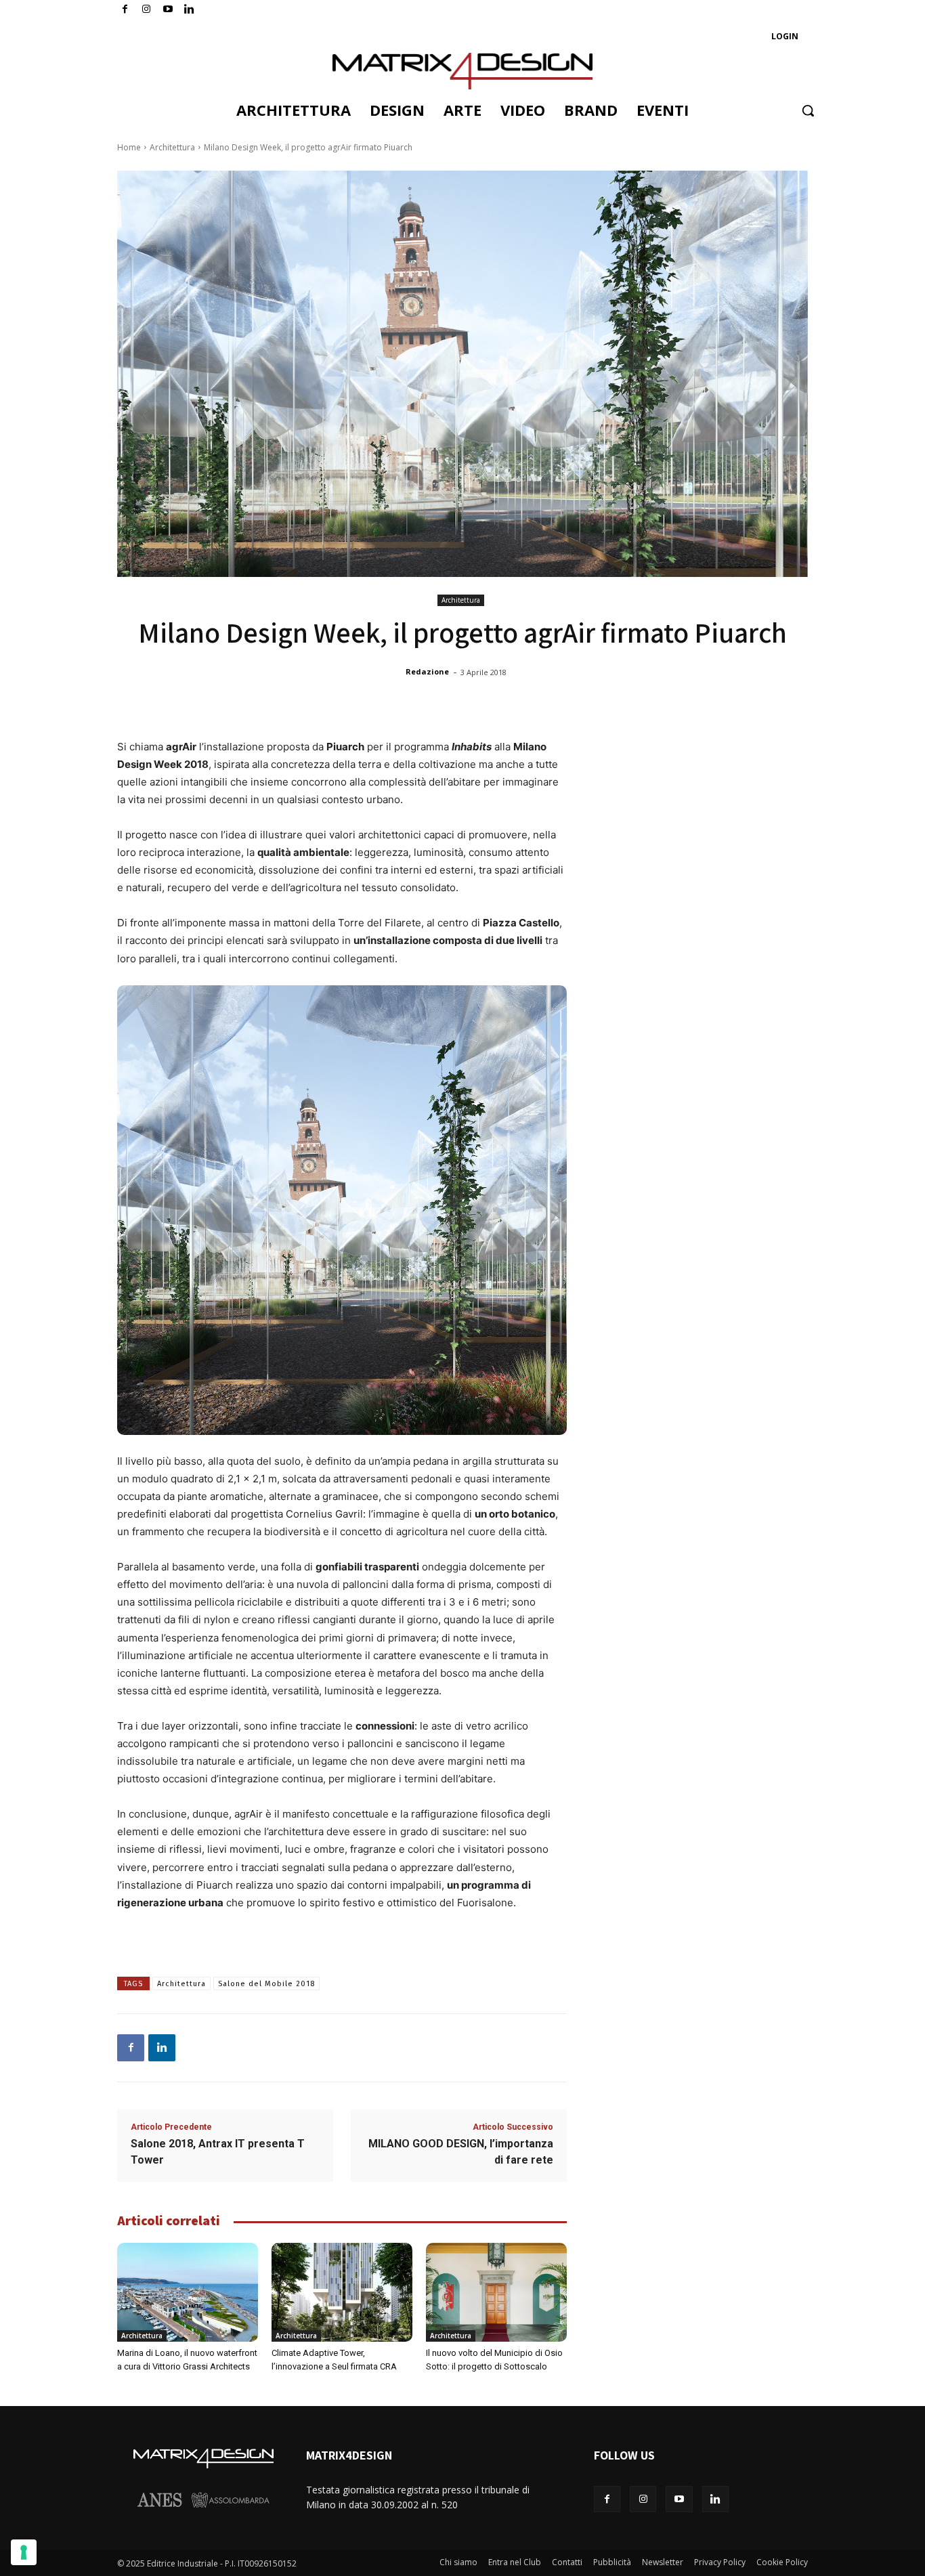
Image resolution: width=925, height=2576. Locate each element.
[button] (808, 110)
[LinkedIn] (189, 10)
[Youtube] (168, 10)
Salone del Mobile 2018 (266, 1984)
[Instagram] (147, 10)
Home (129, 147)
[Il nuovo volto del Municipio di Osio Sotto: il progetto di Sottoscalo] (496, 2292)
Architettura (172, 147)
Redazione (427, 671)
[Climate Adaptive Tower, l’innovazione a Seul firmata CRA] (342, 2292)
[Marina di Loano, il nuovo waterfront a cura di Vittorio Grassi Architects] (188, 2292)
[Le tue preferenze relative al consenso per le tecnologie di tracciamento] (24, 2552)
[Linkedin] (162, 2048)
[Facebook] (125, 10)
